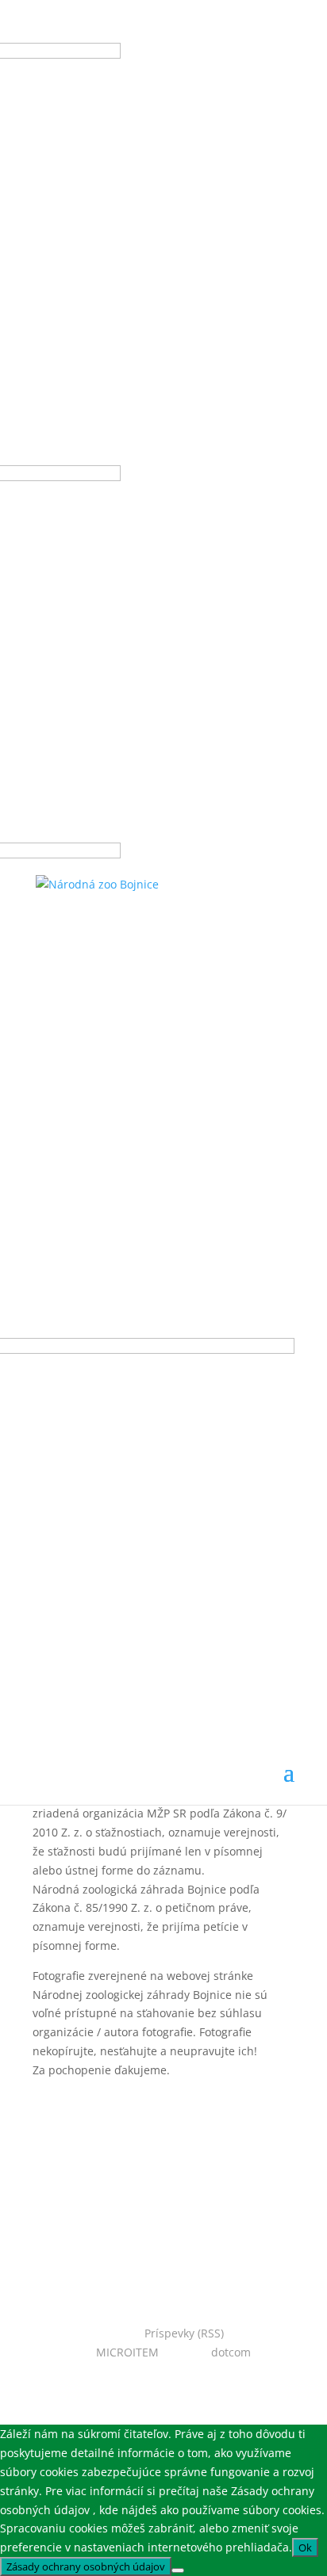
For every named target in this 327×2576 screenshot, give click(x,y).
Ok (305, 2547)
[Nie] (178, 2570)
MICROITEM (127, 2352)
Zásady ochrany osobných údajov (86, 2566)
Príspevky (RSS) (184, 2333)
